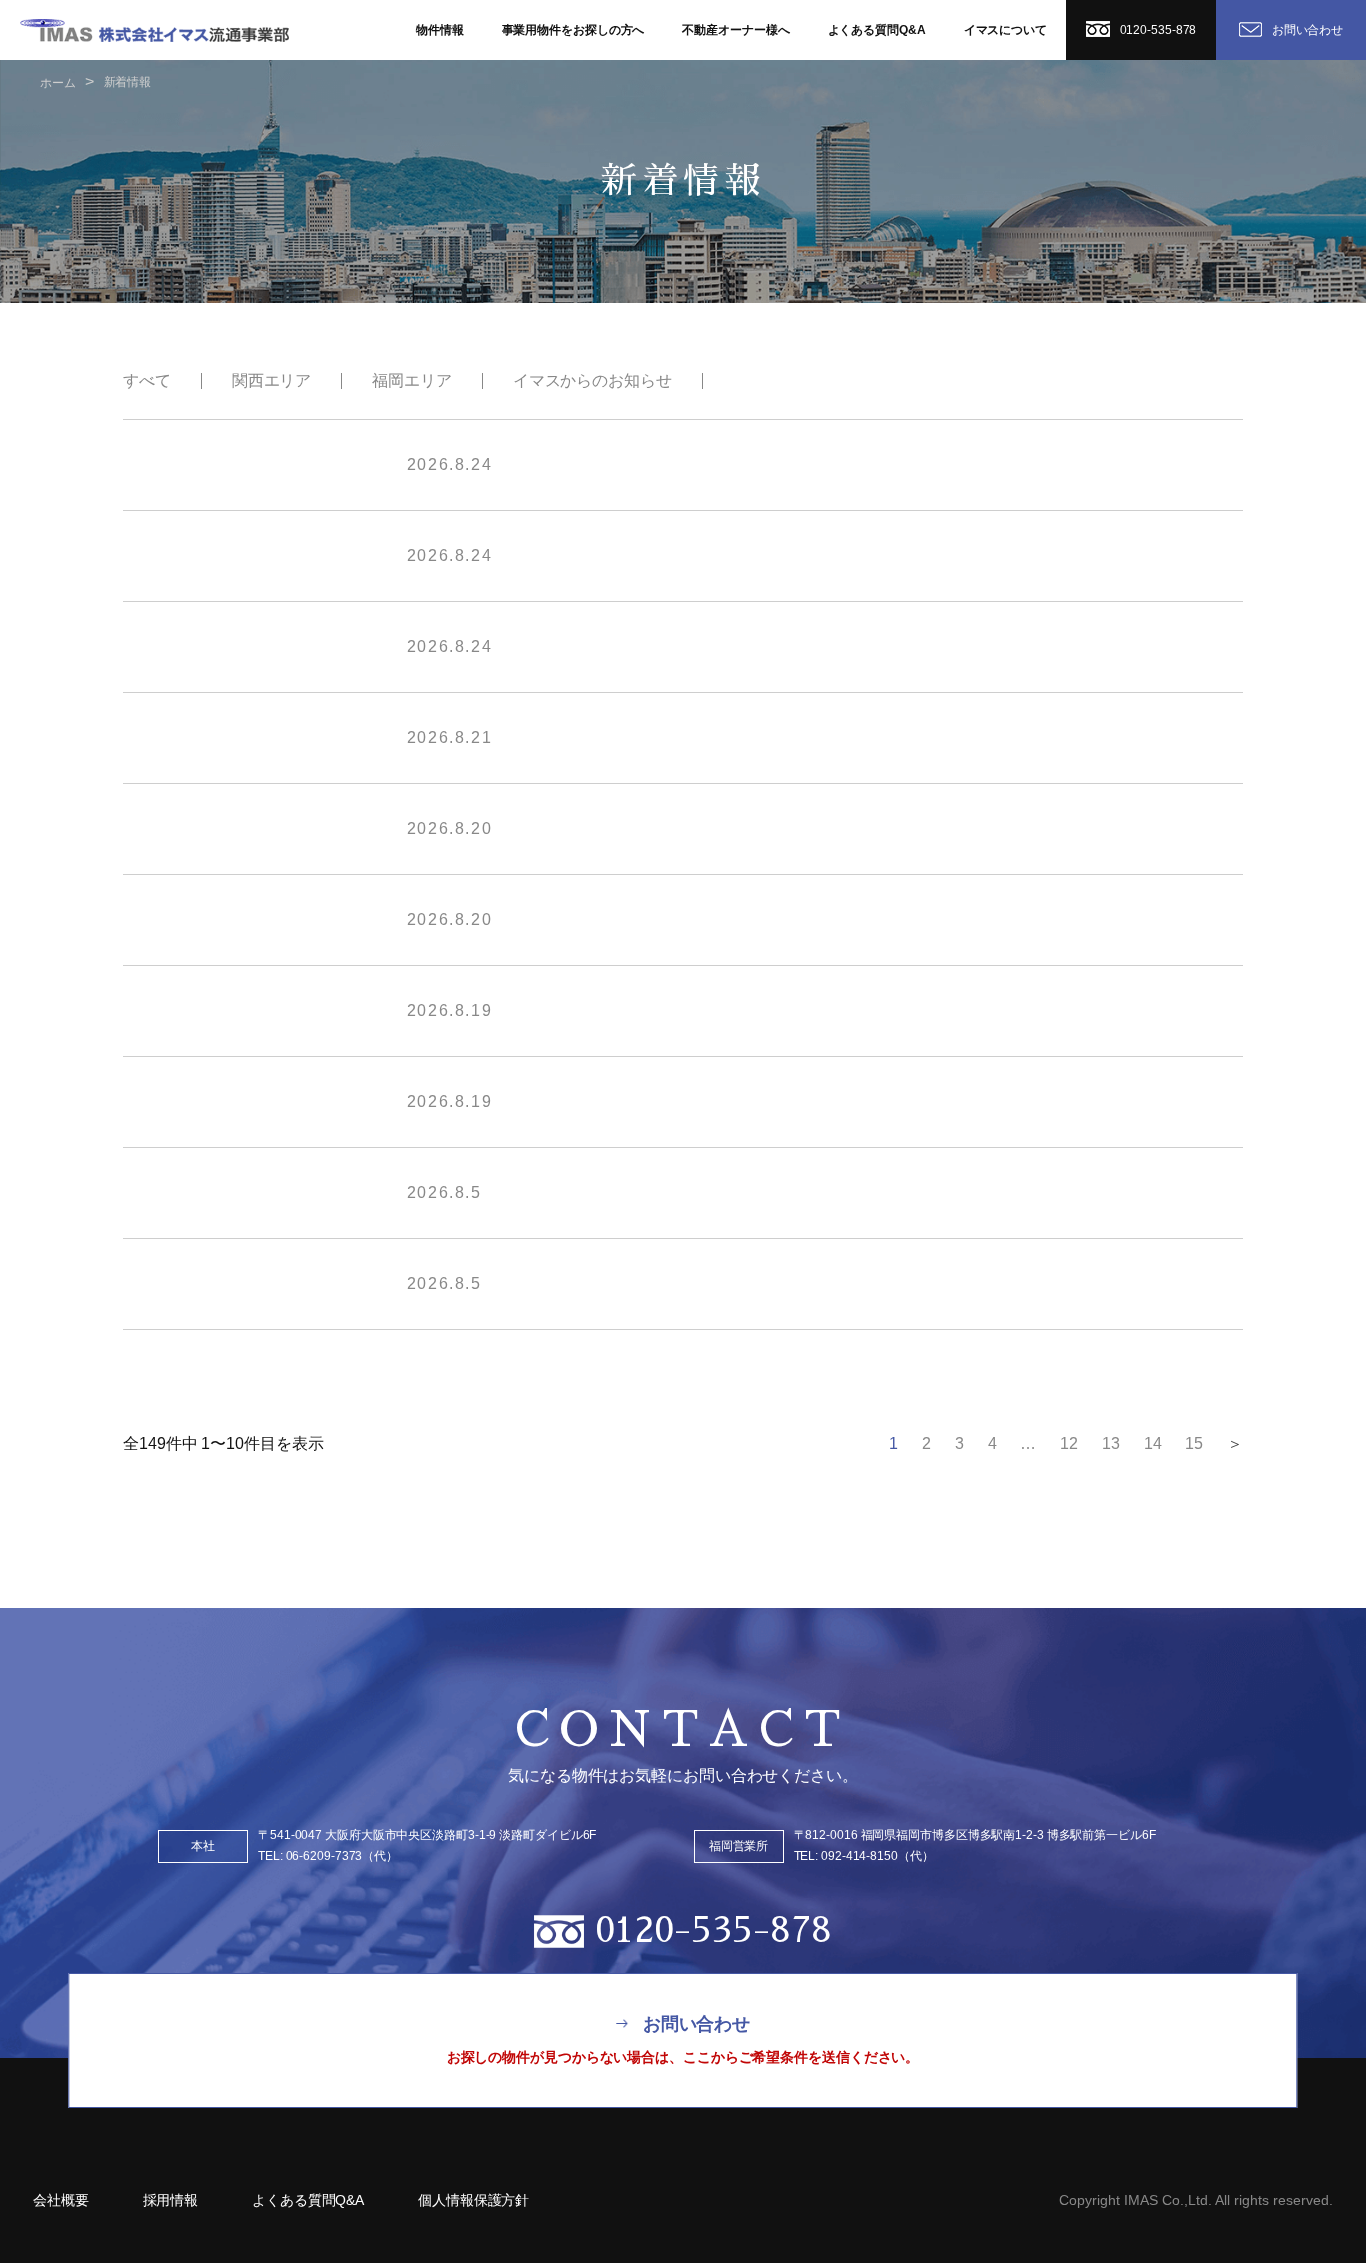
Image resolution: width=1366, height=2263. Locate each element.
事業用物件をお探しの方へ (573, 30)
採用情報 (171, 2200)
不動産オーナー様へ (735, 30)
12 (1069, 1443)
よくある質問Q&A (877, 30)
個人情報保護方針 (473, 2200)
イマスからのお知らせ (592, 380)
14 (1153, 1443)
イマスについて (1005, 30)
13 (1111, 1443)
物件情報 (440, 30)
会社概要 (61, 2200)
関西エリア (272, 380)
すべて (147, 380)
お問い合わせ (1307, 30)
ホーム (58, 83)
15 (1194, 1443)
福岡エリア (412, 380)
